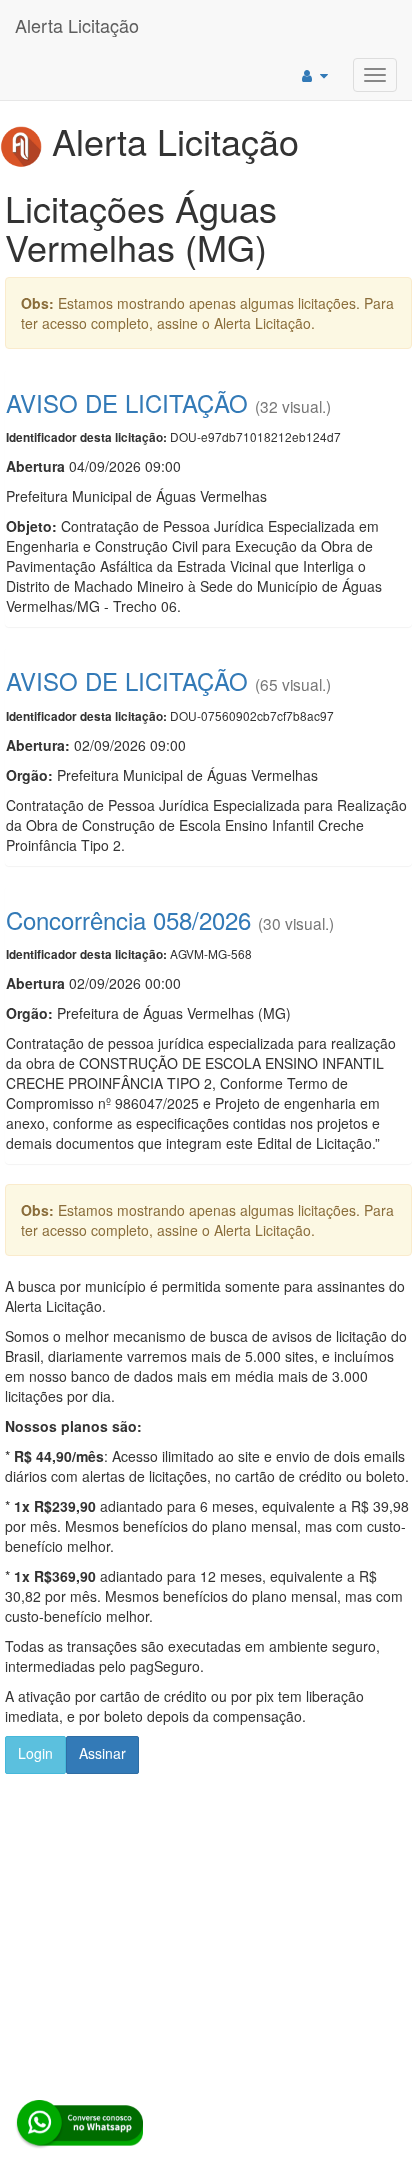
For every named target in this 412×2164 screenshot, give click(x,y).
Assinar (102, 1753)
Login (35, 1753)
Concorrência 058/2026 (128, 919)
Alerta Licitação (77, 25)
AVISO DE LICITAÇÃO (127, 402)
